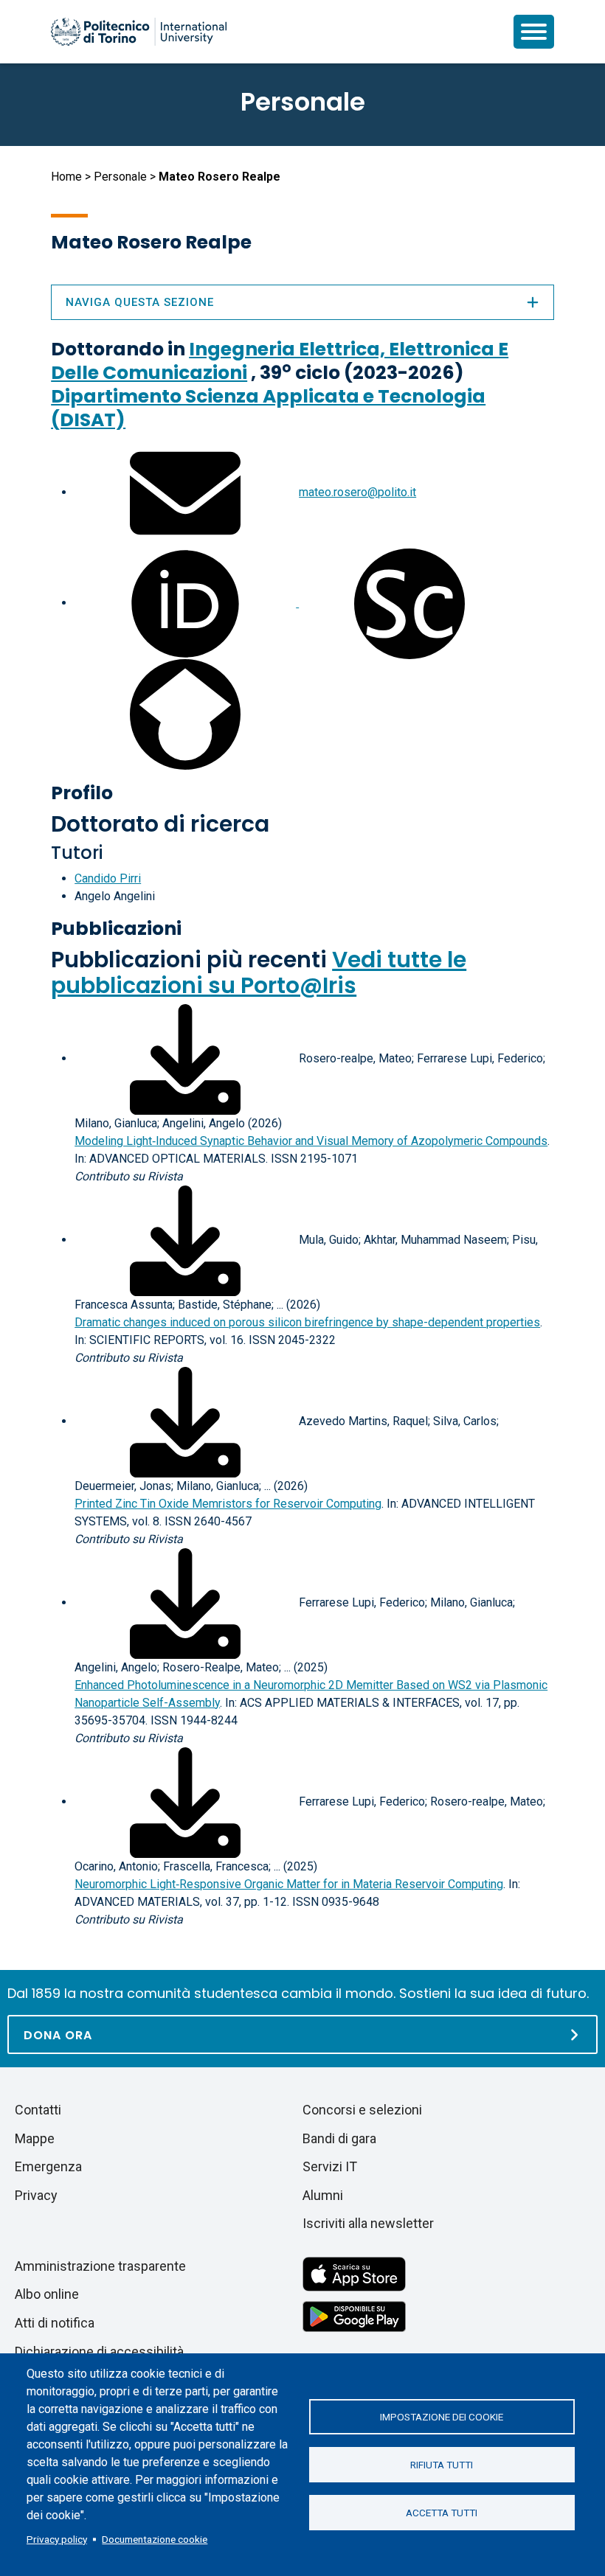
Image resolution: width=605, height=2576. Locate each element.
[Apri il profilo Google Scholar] (185, 713)
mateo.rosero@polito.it (357, 492)
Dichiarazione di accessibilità (99, 2352)
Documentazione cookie (155, 2539)
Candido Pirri (108, 878)
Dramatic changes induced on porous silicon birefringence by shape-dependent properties (307, 1322)
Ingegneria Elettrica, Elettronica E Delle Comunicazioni (280, 361)
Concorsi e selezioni (362, 2110)
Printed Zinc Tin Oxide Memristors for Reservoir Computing (228, 1504)
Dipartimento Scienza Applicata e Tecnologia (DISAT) (268, 408)
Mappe (35, 2138)
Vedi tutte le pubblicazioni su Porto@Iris (259, 972)
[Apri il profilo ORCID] (187, 603)
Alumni (323, 2195)
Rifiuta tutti (442, 2465)
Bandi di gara (339, 2138)
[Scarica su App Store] (354, 2273)
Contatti (38, 2110)
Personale (120, 177)
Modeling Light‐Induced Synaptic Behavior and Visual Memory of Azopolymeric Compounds (311, 1141)
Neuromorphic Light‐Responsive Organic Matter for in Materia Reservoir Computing (289, 1884)
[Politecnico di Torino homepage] (139, 32)
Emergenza (48, 2166)
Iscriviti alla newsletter (368, 2223)
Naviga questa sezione (140, 302)
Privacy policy (57, 2539)
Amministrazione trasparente (100, 2266)
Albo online (47, 2294)
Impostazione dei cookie (442, 2417)
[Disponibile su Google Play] (354, 2315)
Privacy (36, 2195)
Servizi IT (330, 2166)
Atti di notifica (55, 2323)
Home (66, 177)
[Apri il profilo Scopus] (409, 603)
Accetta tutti (442, 2513)
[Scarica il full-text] (185, 1058)
